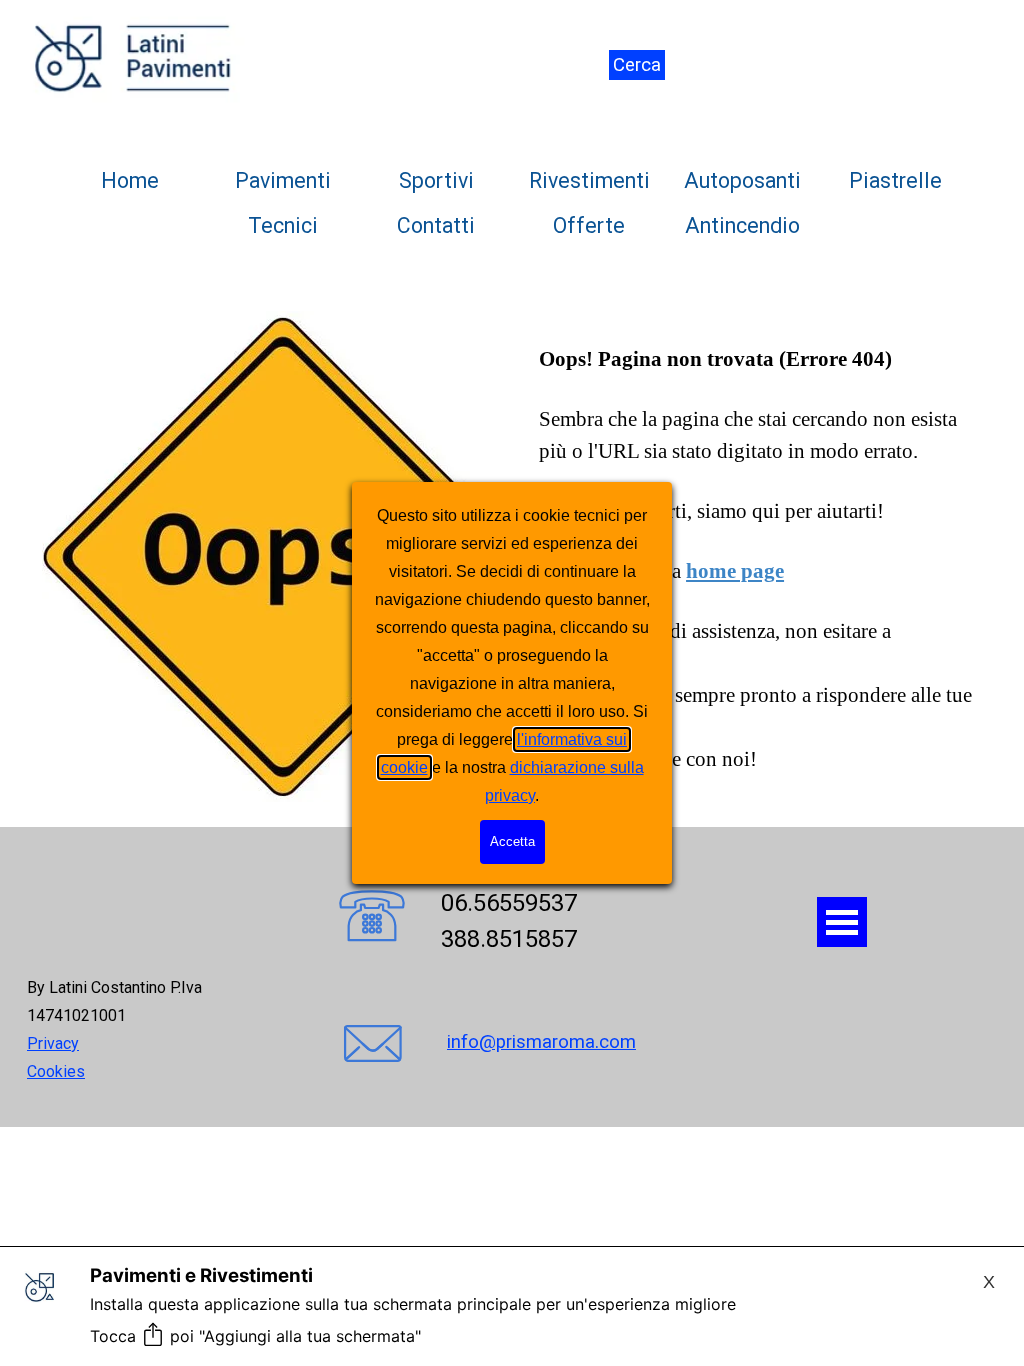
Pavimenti (283, 180)
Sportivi (436, 180)
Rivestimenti (589, 180)
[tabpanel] (139, 1029)
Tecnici (283, 225)
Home (130, 180)
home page (735, 571)
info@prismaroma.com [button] (541, 1042)
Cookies (56, 1071)
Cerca (637, 65)
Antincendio (742, 225)
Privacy (53, 1043)
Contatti (436, 225)
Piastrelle (895, 180)
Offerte (589, 225)
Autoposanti (742, 180)
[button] (372, 918)
